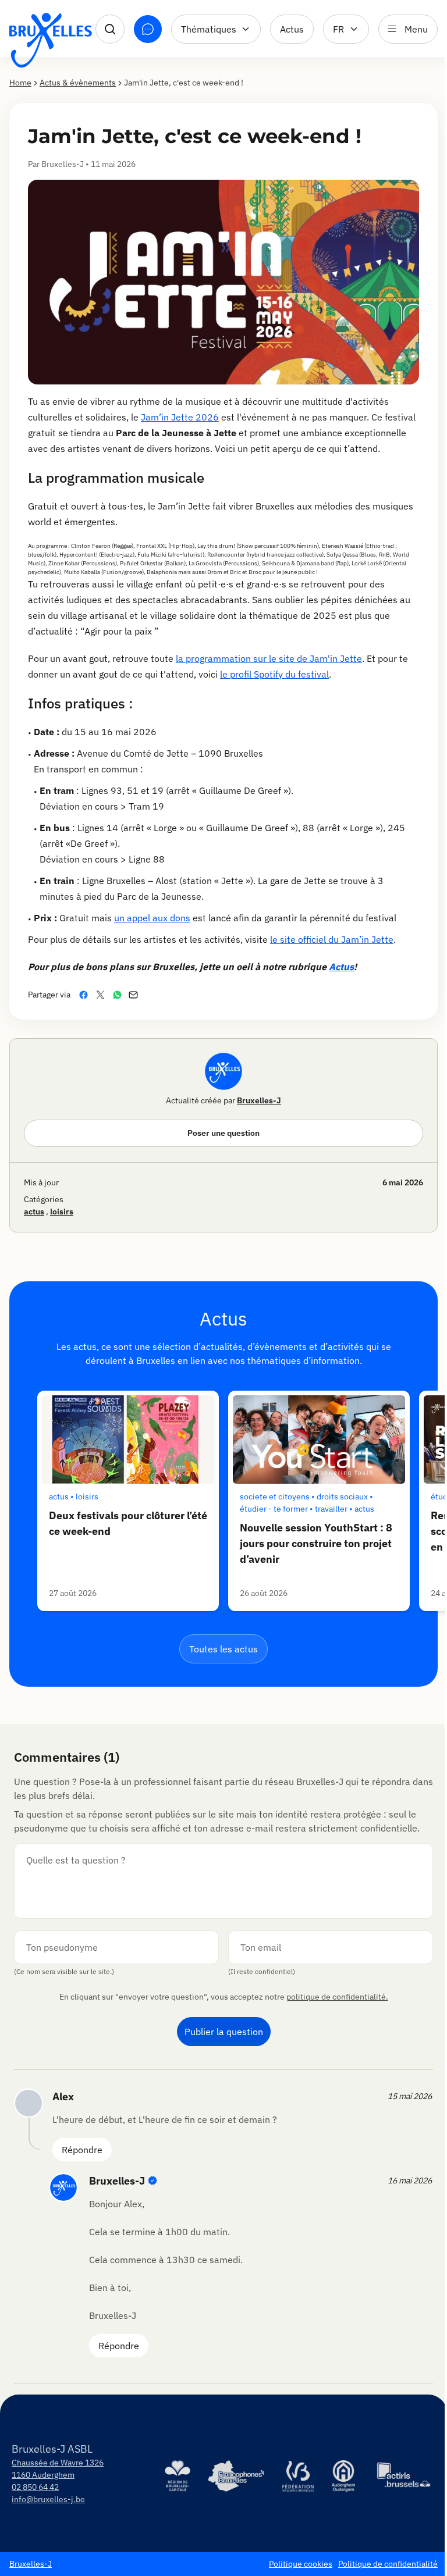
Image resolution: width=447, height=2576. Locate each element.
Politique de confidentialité (388, 2564)
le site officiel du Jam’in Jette (332, 939)
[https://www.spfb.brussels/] (236, 2476)
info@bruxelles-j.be (48, 2499)
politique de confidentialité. (337, 1997)
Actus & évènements (78, 83)
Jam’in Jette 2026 (180, 417)
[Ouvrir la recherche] (110, 29)
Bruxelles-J (259, 1100)
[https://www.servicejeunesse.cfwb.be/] (298, 2476)
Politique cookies (301, 2564)
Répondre (82, 2150)
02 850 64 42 (35, 2487)
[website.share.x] (103, 995)
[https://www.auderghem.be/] (344, 2476)
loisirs (62, 1212)
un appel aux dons (152, 918)
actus (34, 1212)
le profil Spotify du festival (274, 674)
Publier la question (224, 2032)
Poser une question (223, 1133)
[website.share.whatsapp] (120, 995)
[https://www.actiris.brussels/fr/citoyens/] (404, 2476)
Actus (292, 29)
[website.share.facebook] (86, 995)
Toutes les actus (223, 1649)
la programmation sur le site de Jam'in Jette (269, 658)
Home (20, 83)
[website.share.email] (136, 995)
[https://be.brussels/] (178, 2476)
